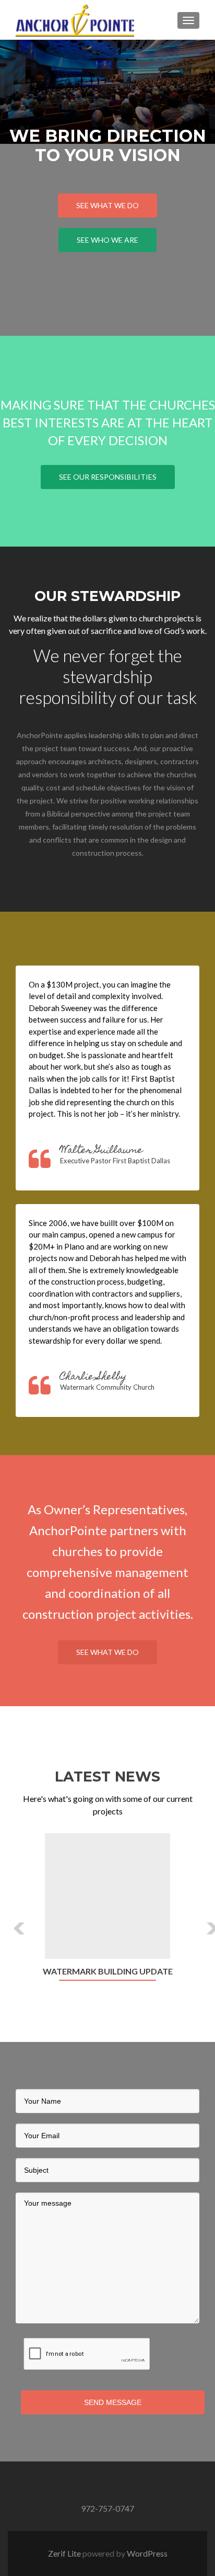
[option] (107, 1913)
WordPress (147, 2553)
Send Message (113, 2402)
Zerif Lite (65, 2553)
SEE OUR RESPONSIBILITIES (108, 477)
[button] (12, 1920)
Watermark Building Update (108, 1971)
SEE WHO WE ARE (107, 240)
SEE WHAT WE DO (107, 205)
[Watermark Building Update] (107, 1896)
